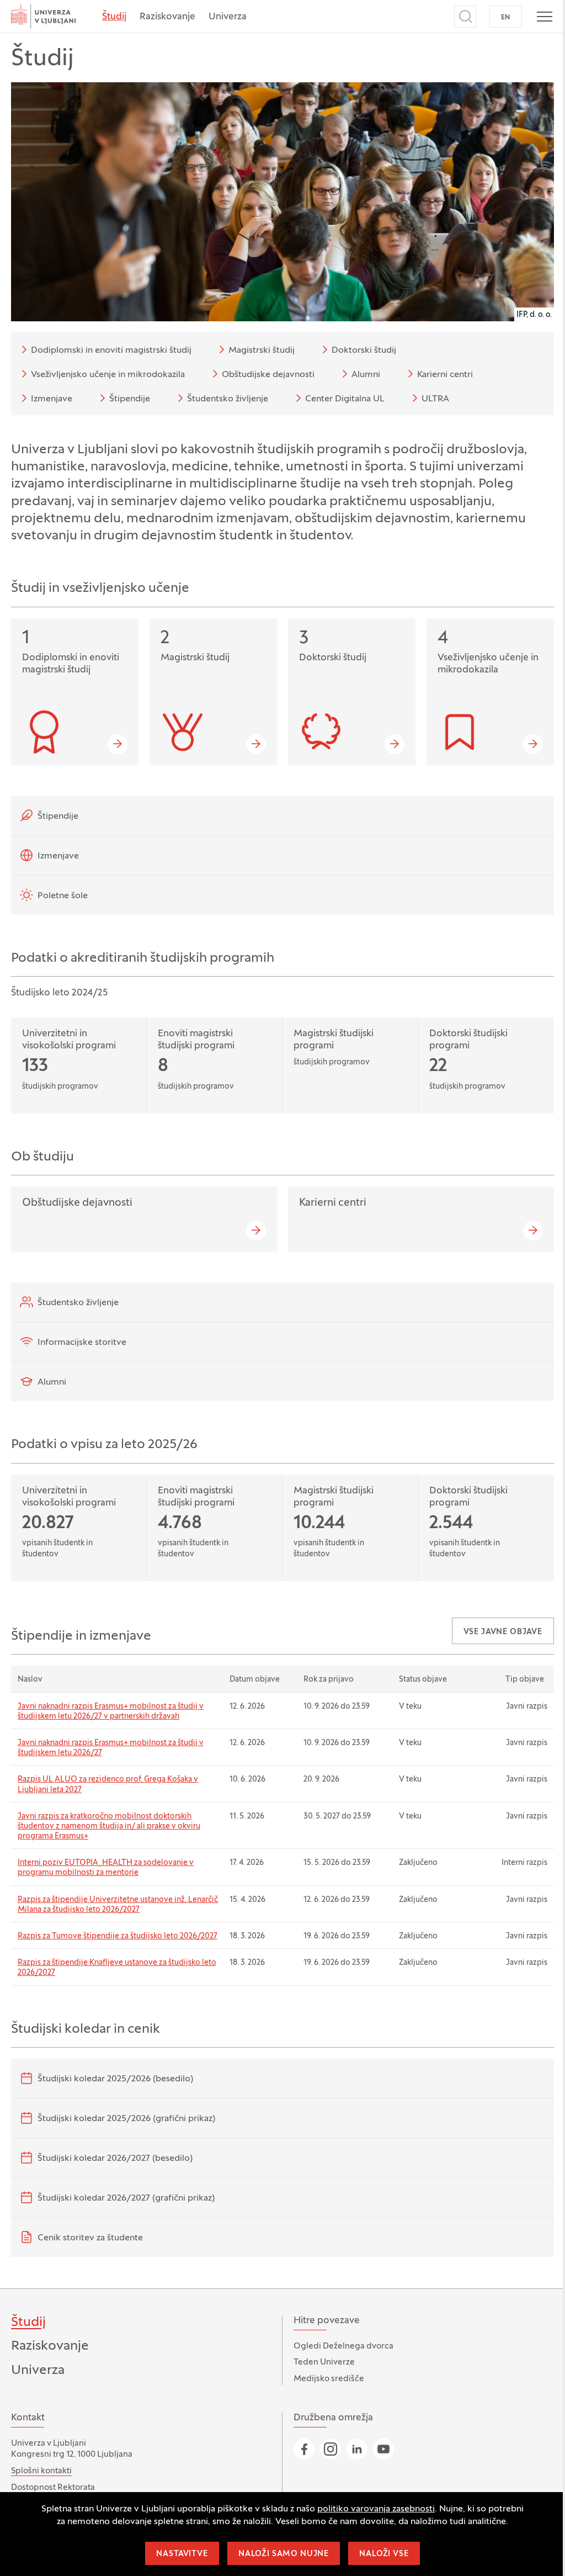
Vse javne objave (503, 1632)
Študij (114, 17)
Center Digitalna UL (345, 399)
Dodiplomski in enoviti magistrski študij (111, 351)
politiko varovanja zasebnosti (376, 2509)
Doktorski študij (364, 351)
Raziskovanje (167, 17)
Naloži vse (384, 2554)
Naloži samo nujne (284, 2554)
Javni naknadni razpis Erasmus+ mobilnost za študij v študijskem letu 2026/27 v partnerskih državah (111, 1712)
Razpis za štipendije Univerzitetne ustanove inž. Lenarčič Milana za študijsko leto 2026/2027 (118, 1905)
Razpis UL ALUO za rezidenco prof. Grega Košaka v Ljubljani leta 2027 (108, 1785)
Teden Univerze (324, 2362)
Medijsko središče (329, 2379)
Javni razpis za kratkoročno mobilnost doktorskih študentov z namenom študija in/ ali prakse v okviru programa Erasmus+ (109, 1827)
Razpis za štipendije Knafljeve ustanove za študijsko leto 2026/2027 (117, 1968)
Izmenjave (52, 399)
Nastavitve (182, 2554)
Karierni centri (445, 375)
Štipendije (130, 399)
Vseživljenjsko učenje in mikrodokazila (108, 375)
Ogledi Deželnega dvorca (343, 2346)
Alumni (366, 375)
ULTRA (435, 399)
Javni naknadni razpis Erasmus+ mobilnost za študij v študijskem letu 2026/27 (111, 1748)
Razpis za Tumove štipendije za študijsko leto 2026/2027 (118, 1936)
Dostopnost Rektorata (53, 2488)
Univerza (228, 17)
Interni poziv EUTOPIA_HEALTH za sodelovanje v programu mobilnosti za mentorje (106, 1868)
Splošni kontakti (41, 2471)
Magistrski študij (262, 351)
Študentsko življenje (228, 399)
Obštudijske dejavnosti (268, 375)
